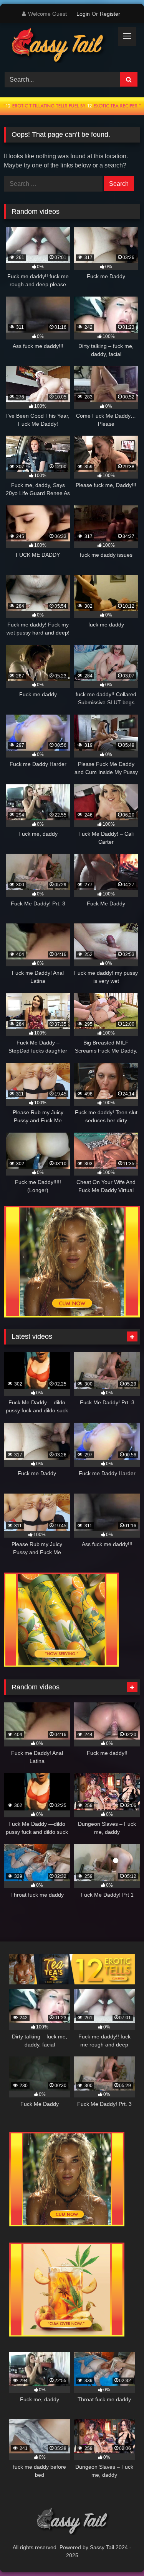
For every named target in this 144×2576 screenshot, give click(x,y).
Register (110, 14)
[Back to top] (120, 2553)
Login (83, 14)
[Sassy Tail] (59, 46)
